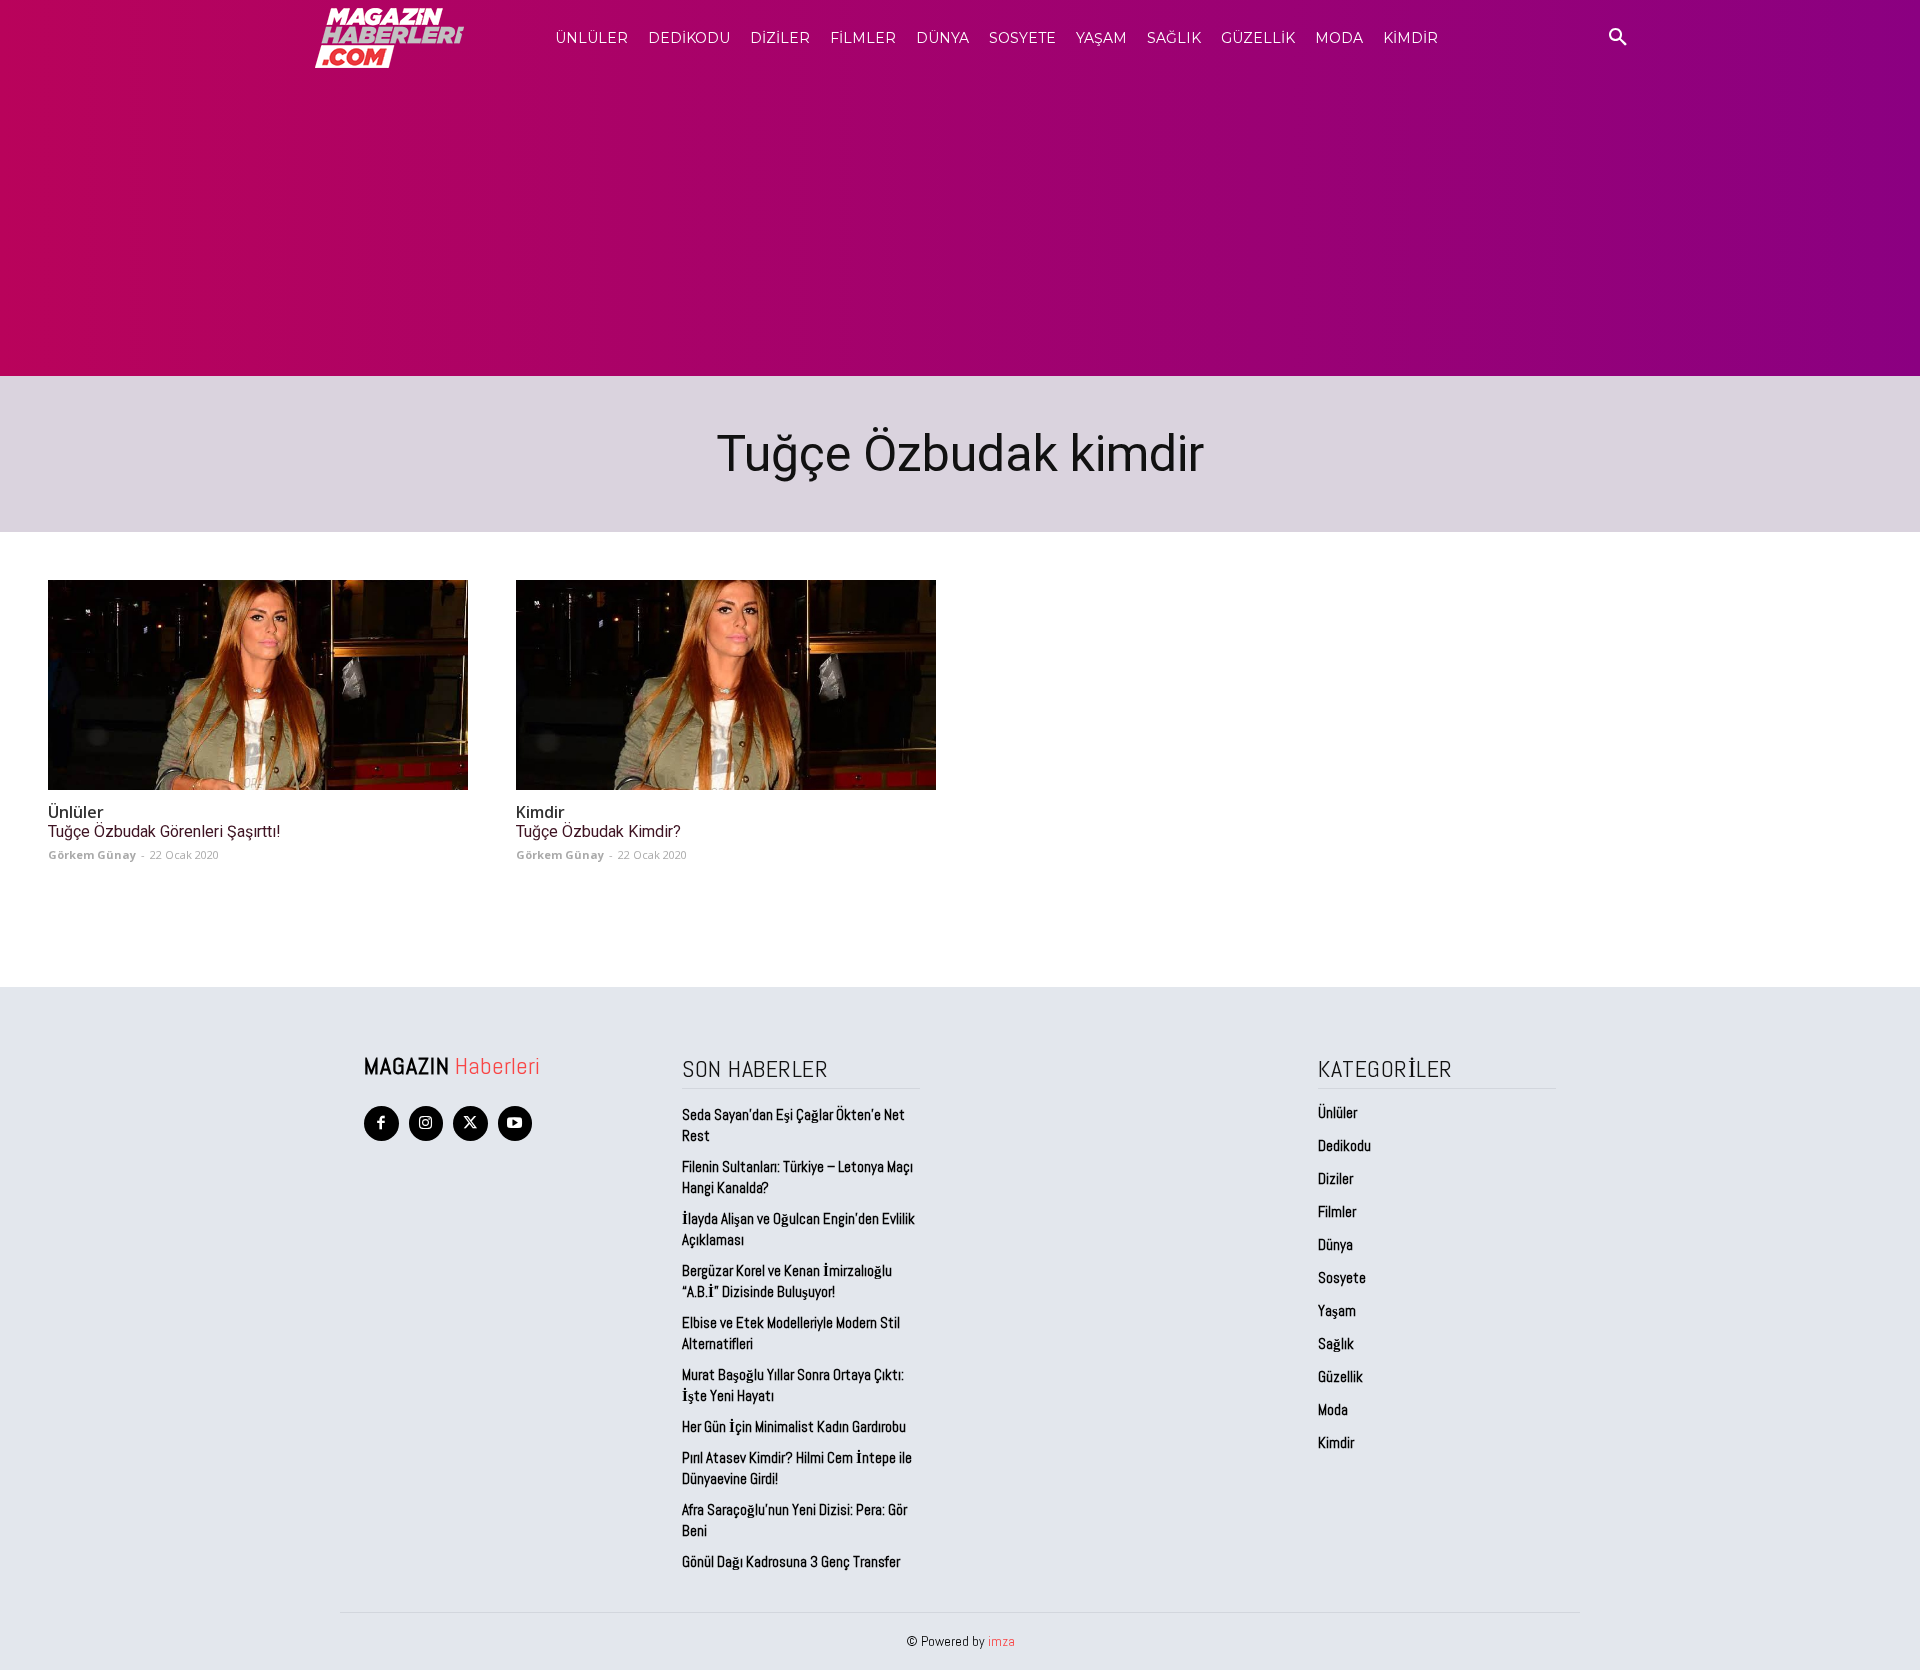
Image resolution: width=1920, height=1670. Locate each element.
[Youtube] (515, 1123)
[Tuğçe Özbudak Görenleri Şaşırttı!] (258, 685)
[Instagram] (426, 1123)
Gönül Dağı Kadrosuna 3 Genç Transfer (791, 1561)
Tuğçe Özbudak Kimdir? (598, 831)
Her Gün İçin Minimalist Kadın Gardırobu (794, 1426)
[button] (1618, 38)
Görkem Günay (92, 854)
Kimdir (540, 812)
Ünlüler (76, 812)
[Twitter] (470, 1123)
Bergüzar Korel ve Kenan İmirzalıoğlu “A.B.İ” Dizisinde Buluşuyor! (787, 1281)
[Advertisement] (960, 226)
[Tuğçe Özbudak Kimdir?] (726, 685)
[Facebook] (381, 1123)
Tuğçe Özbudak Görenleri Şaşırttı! (164, 831)
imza (1001, 1641)
